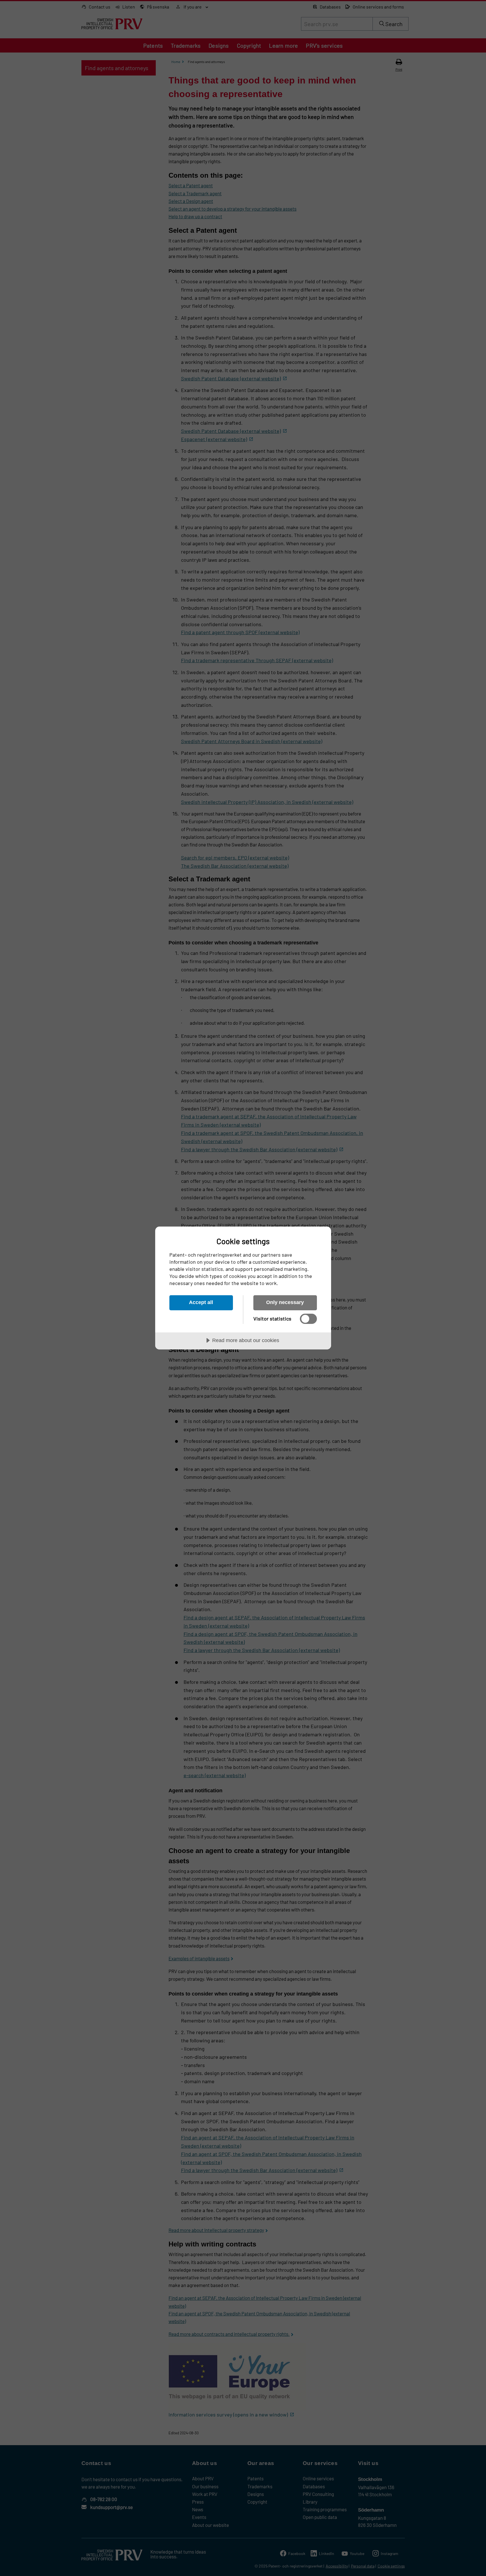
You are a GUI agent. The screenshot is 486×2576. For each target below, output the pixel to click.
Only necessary (285, 1302)
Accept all (201, 1302)
